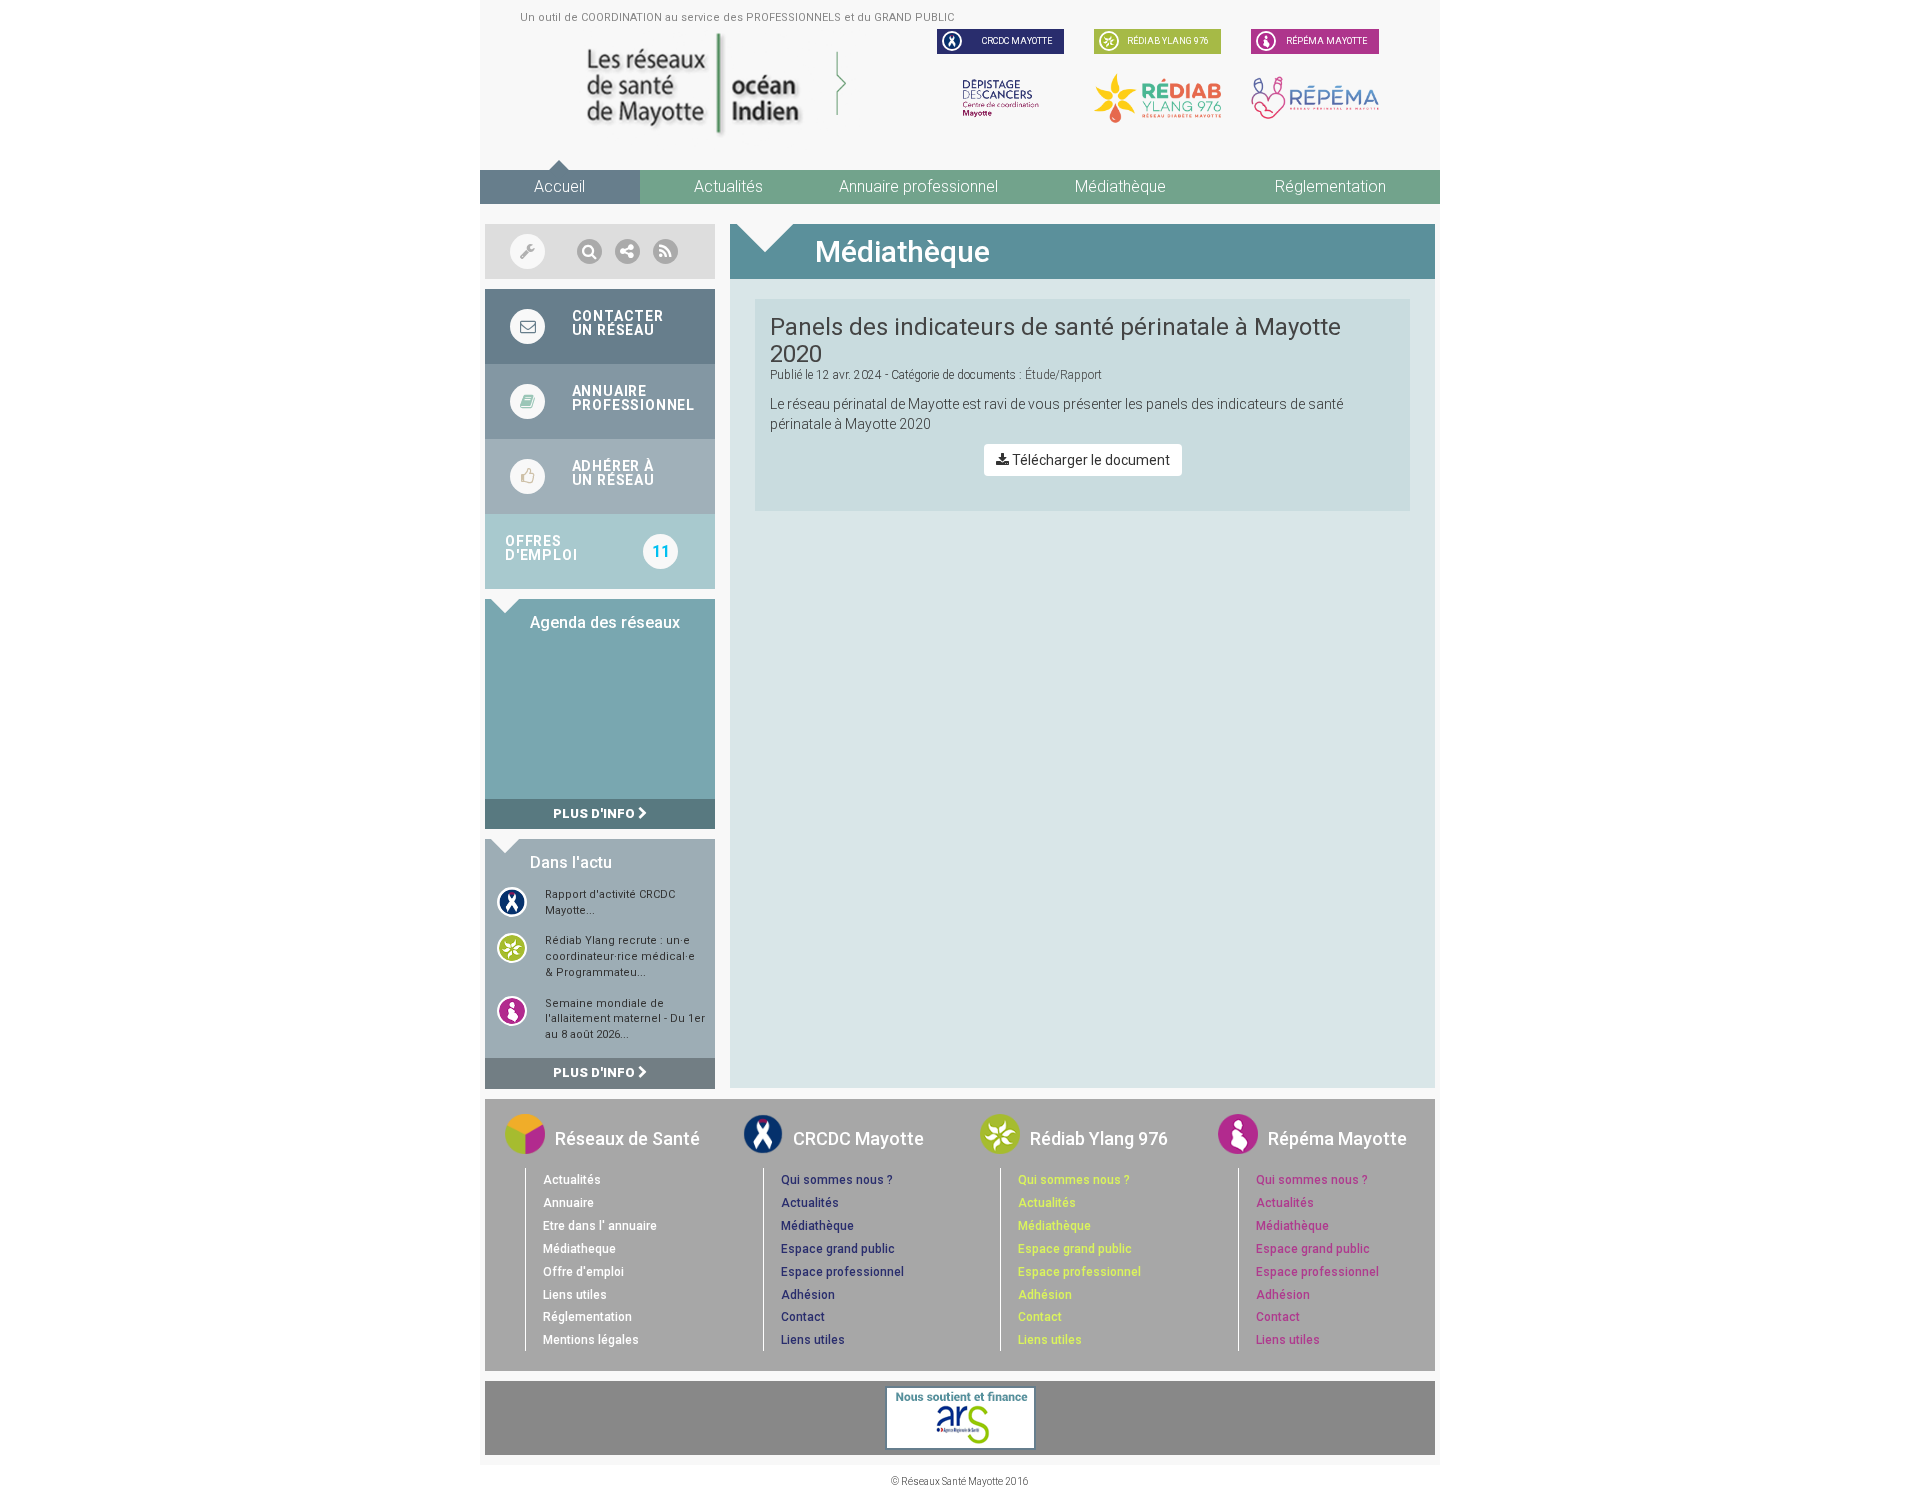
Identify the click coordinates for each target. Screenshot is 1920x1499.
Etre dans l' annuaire (600, 1226)
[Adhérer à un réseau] (600, 476)
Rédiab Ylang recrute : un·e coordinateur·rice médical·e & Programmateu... (620, 956)
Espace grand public (838, 1249)
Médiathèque (1120, 186)
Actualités (728, 186)
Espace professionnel (842, 1272)
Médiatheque (579, 1249)
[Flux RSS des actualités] (665, 251)
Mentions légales (591, 1340)
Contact (803, 1317)
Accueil (559, 186)
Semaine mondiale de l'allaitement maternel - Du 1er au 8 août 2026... (625, 1019)
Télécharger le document (1089, 460)
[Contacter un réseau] (600, 326)
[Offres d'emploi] (600, 551)
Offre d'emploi (583, 1272)
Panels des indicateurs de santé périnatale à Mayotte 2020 (1055, 340)
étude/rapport (1063, 375)
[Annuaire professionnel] (600, 401)
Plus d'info (595, 813)
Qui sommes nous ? (837, 1180)
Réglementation (1330, 186)
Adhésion (808, 1295)
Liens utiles (575, 1295)
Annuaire (568, 1203)
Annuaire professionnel (918, 186)
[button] (589, 251)
